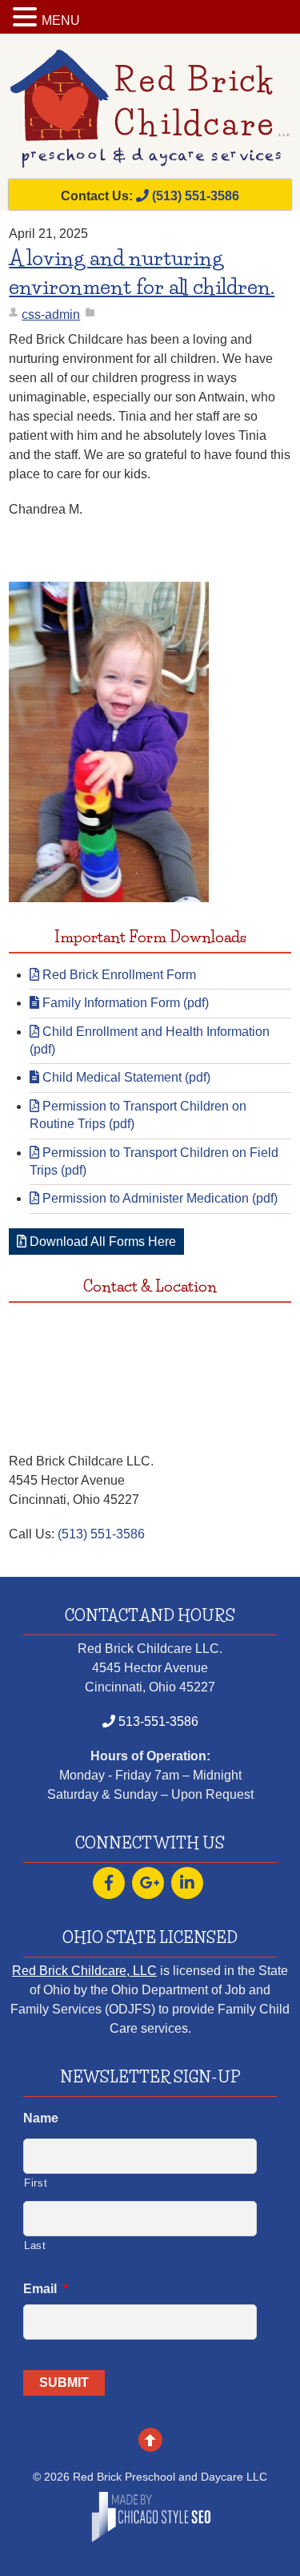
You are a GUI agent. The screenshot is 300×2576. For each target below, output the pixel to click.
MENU (61, 20)
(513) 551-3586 (194, 196)
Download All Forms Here (101, 1242)
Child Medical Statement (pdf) (125, 1077)
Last (35, 2245)
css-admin (51, 314)
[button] (27, 18)
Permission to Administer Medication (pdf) (158, 1198)
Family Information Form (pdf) (124, 1003)
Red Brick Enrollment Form (118, 975)
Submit (64, 2382)
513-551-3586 (157, 1721)
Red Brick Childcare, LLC (84, 1971)
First (36, 2183)
